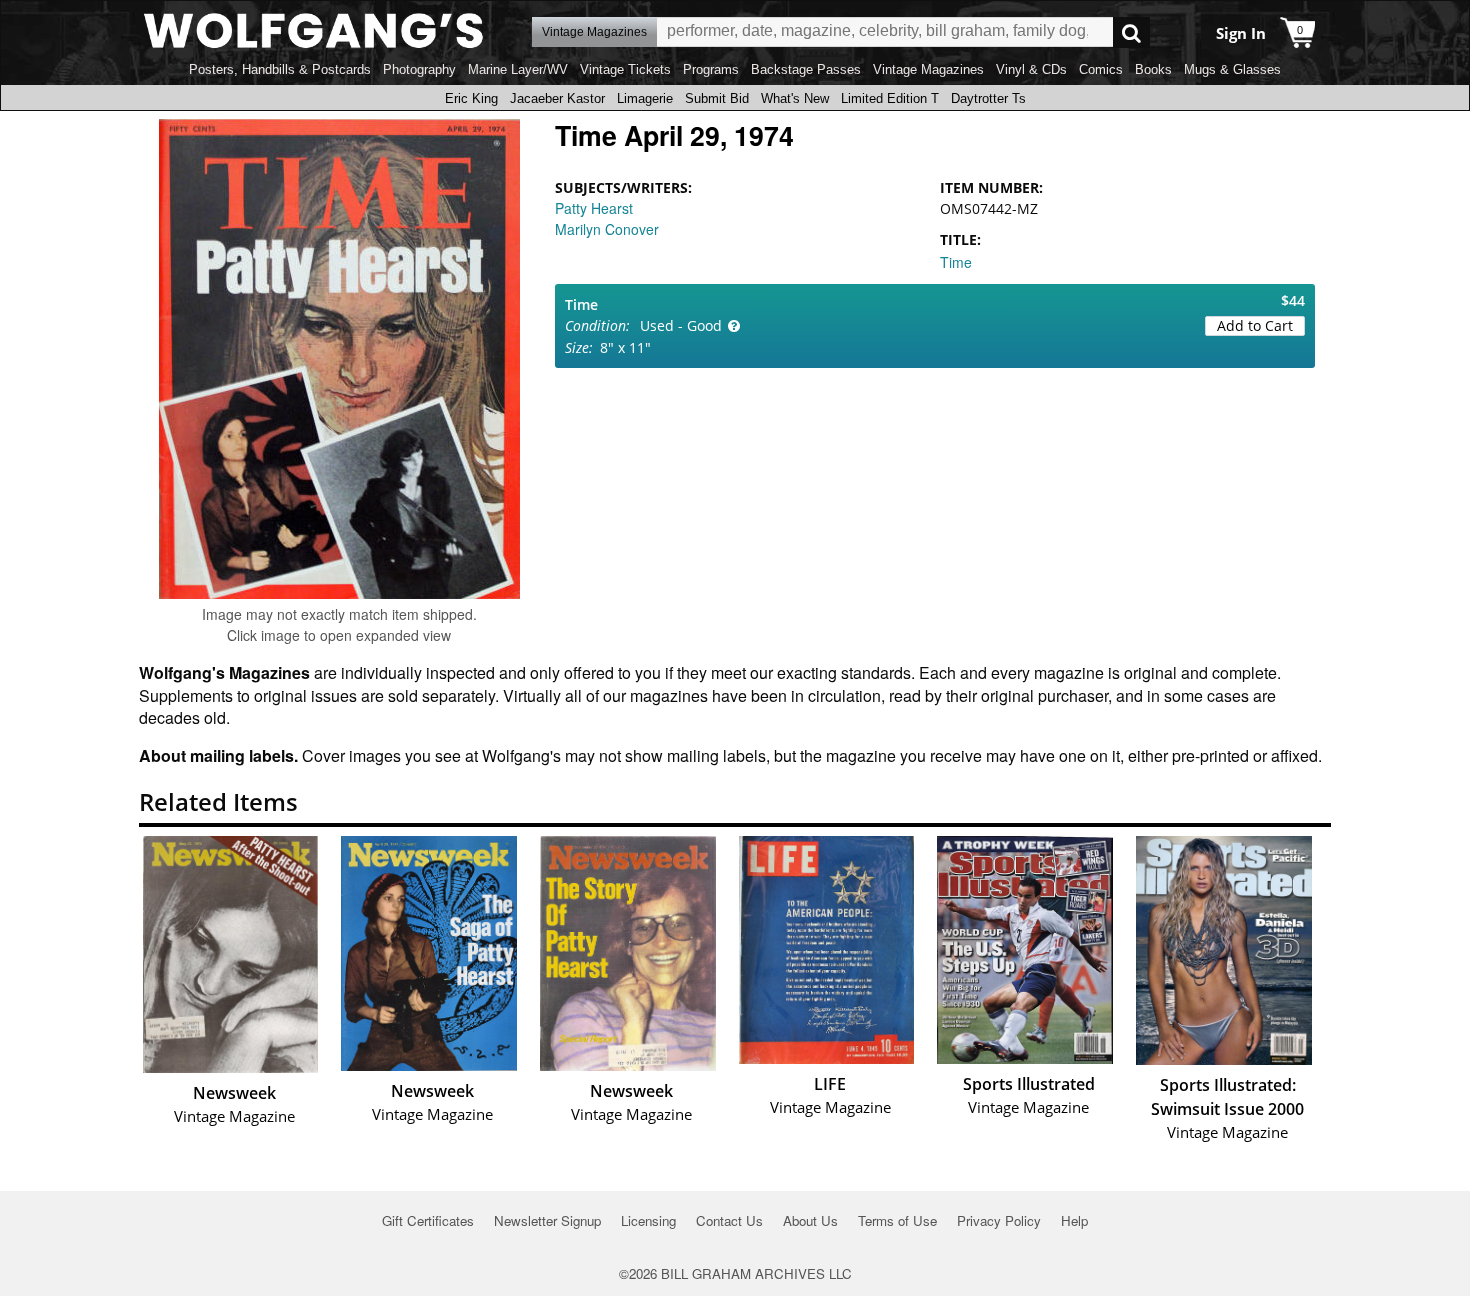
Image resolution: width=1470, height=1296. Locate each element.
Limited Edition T (890, 98)
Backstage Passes (806, 69)
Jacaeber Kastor (557, 98)
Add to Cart (1255, 325)
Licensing (648, 1220)
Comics (1101, 69)
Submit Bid (717, 98)
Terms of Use (897, 1220)
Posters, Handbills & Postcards (280, 69)
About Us (810, 1220)
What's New (795, 98)
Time (956, 262)
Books (1153, 69)
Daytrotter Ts (988, 98)
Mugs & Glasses (1232, 69)
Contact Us (729, 1220)
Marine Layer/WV (518, 69)
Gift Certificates (428, 1220)
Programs (711, 69)
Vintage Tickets (625, 69)
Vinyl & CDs (1031, 69)
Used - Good (681, 325)
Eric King (471, 98)
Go (1131, 32)
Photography (419, 69)
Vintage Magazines (928, 69)
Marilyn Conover (607, 229)
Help (1074, 1220)
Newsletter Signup (547, 1220)
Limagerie (645, 98)
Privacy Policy (999, 1220)
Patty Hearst (594, 208)
